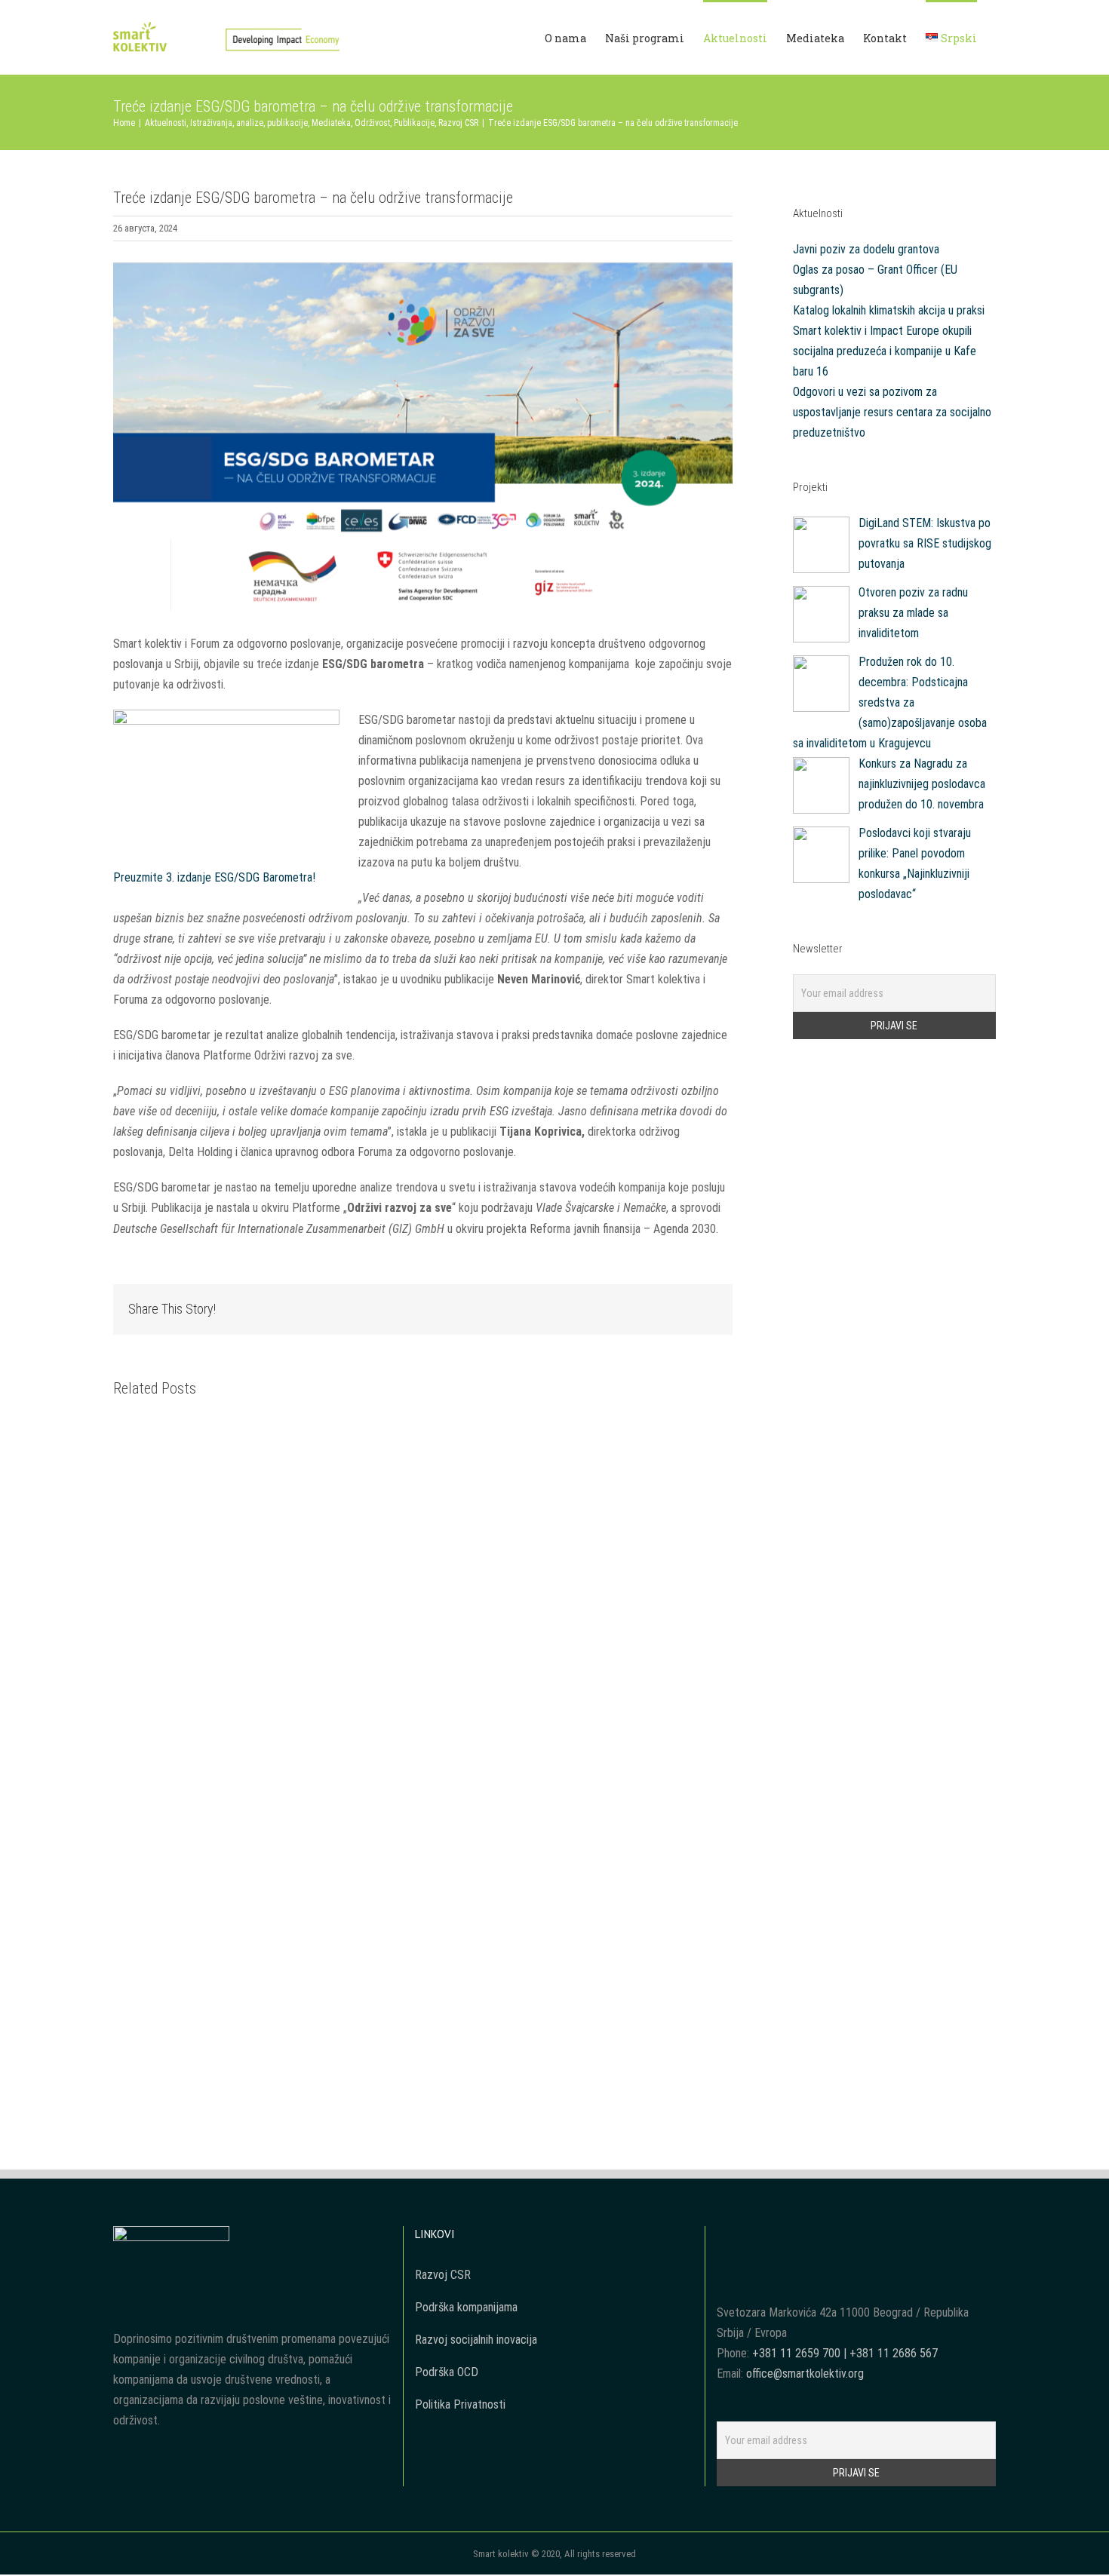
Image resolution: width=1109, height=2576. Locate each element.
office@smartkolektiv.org (805, 2374)
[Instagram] (866, 2237)
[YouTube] (846, 2237)
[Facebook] (825, 2237)
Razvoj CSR (443, 2275)
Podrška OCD (447, 2372)
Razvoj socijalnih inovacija (476, 2340)
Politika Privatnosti (460, 2404)
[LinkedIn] (886, 2237)
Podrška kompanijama (466, 2307)
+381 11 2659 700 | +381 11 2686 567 (845, 2353)
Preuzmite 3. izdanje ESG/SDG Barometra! (214, 877)
